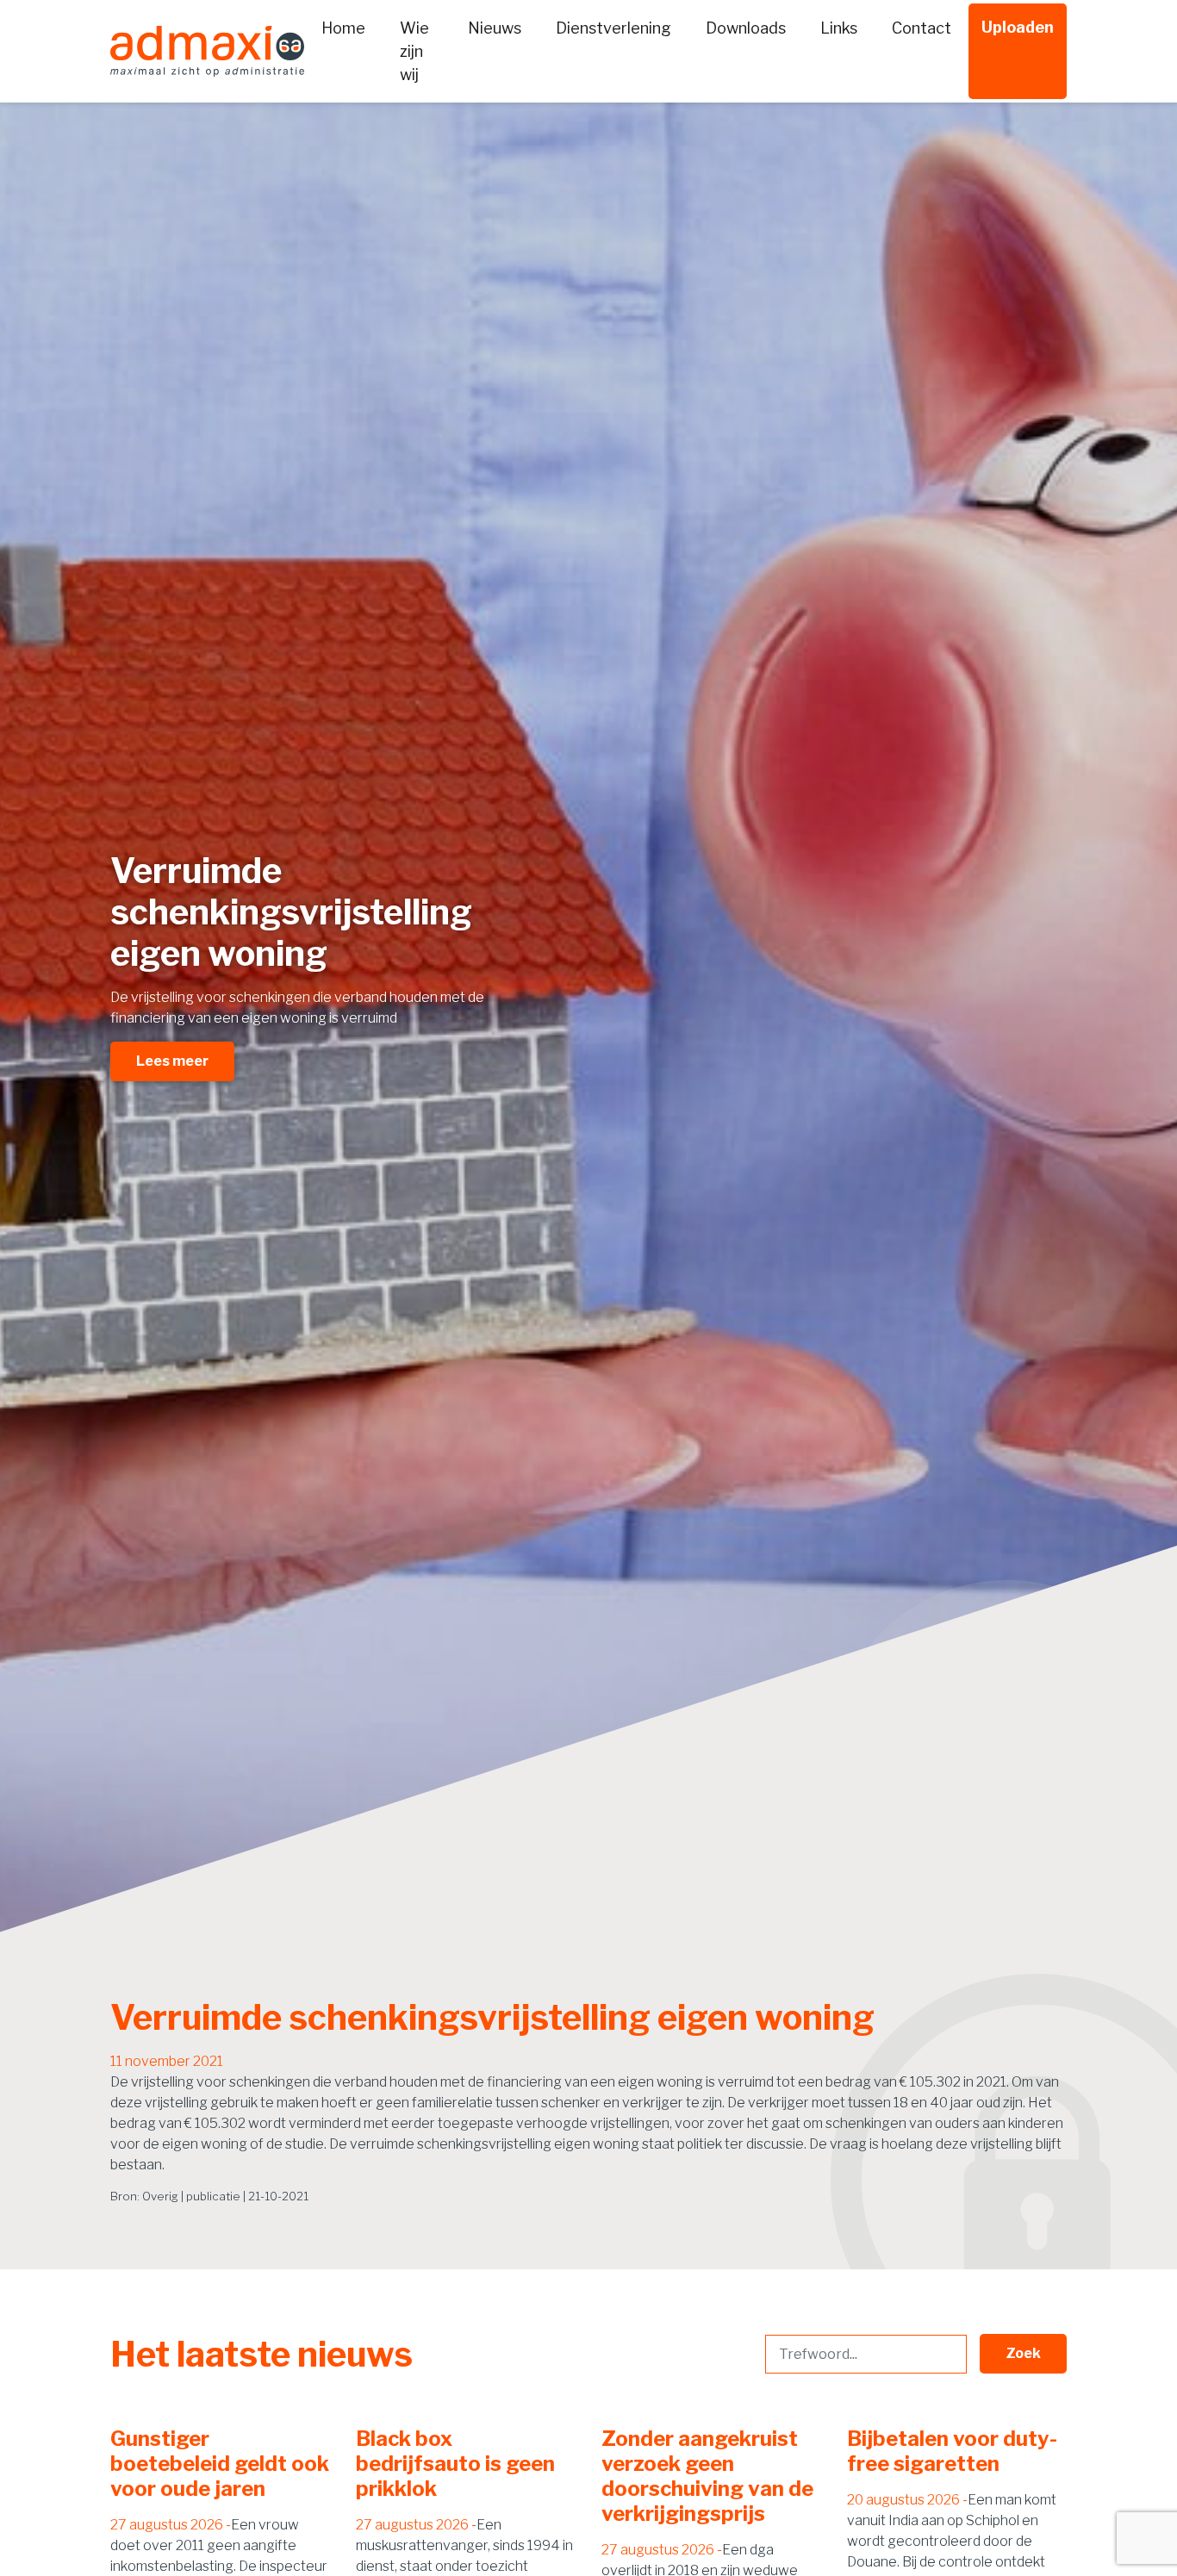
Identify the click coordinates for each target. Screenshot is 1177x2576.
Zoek (1023, 2353)
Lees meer (172, 1061)
